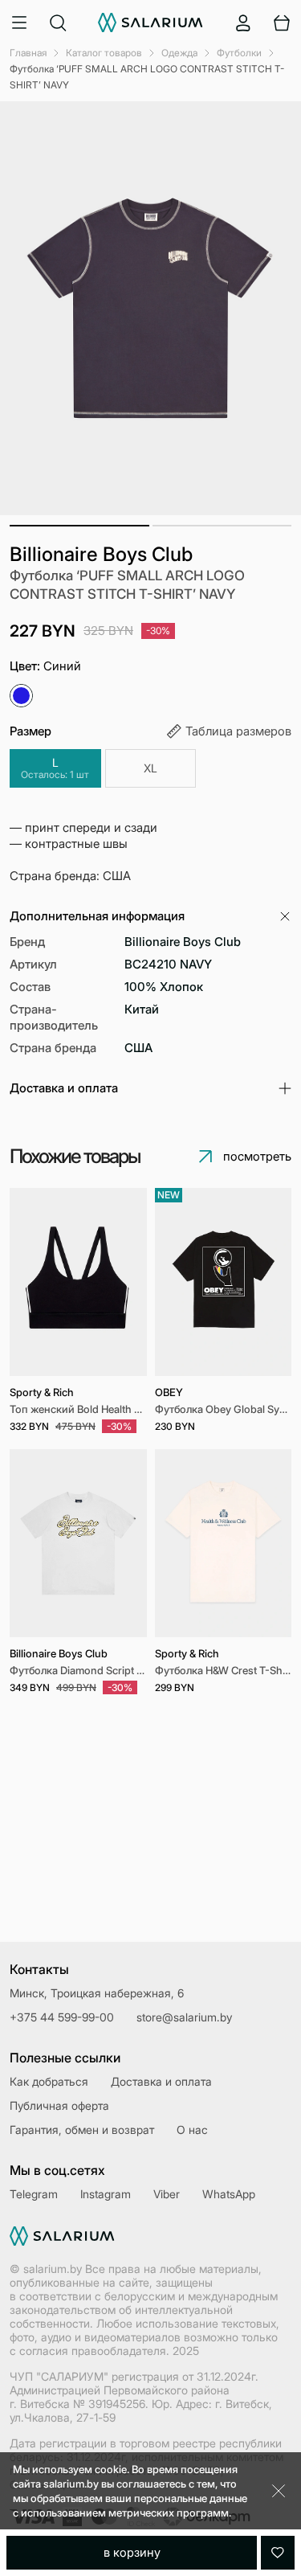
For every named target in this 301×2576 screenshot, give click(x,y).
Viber (167, 2194)
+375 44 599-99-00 (62, 2017)
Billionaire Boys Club (101, 554)
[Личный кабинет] (243, 23)
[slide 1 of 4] (78, 1282)
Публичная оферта (59, 2105)
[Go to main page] (150, 23)
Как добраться (49, 2081)
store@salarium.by (184, 2017)
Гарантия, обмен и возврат (82, 2130)
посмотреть (257, 1156)
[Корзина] (282, 23)
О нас (192, 2130)
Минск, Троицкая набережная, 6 (97, 1993)
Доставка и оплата (161, 2081)
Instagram (106, 2194)
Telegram (34, 2194)
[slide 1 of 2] (224, 1282)
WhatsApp (229, 2194)
